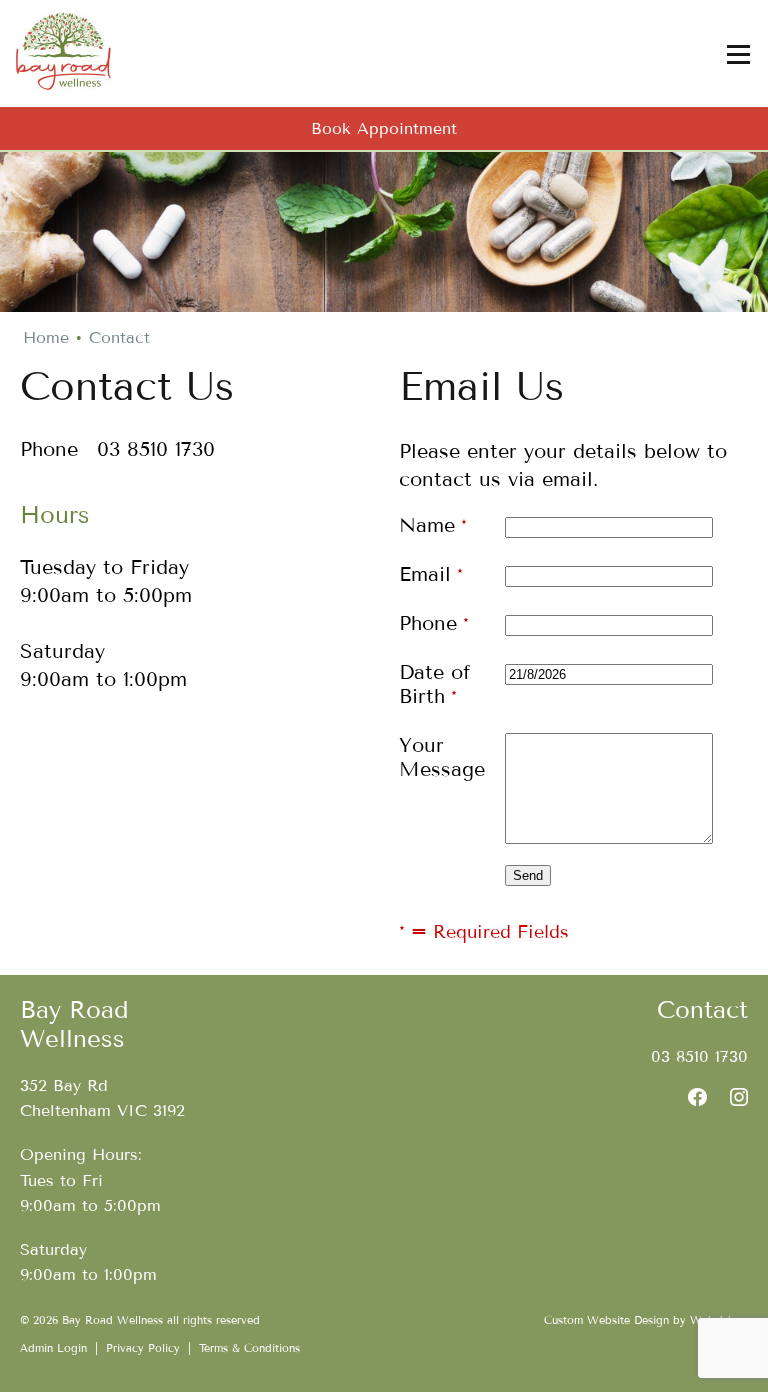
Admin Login (53, 1348)
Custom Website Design (606, 1320)
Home (46, 337)
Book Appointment (384, 128)
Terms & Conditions (249, 1348)
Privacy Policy (143, 1348)
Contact (119, 337)
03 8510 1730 (699, 1056)
